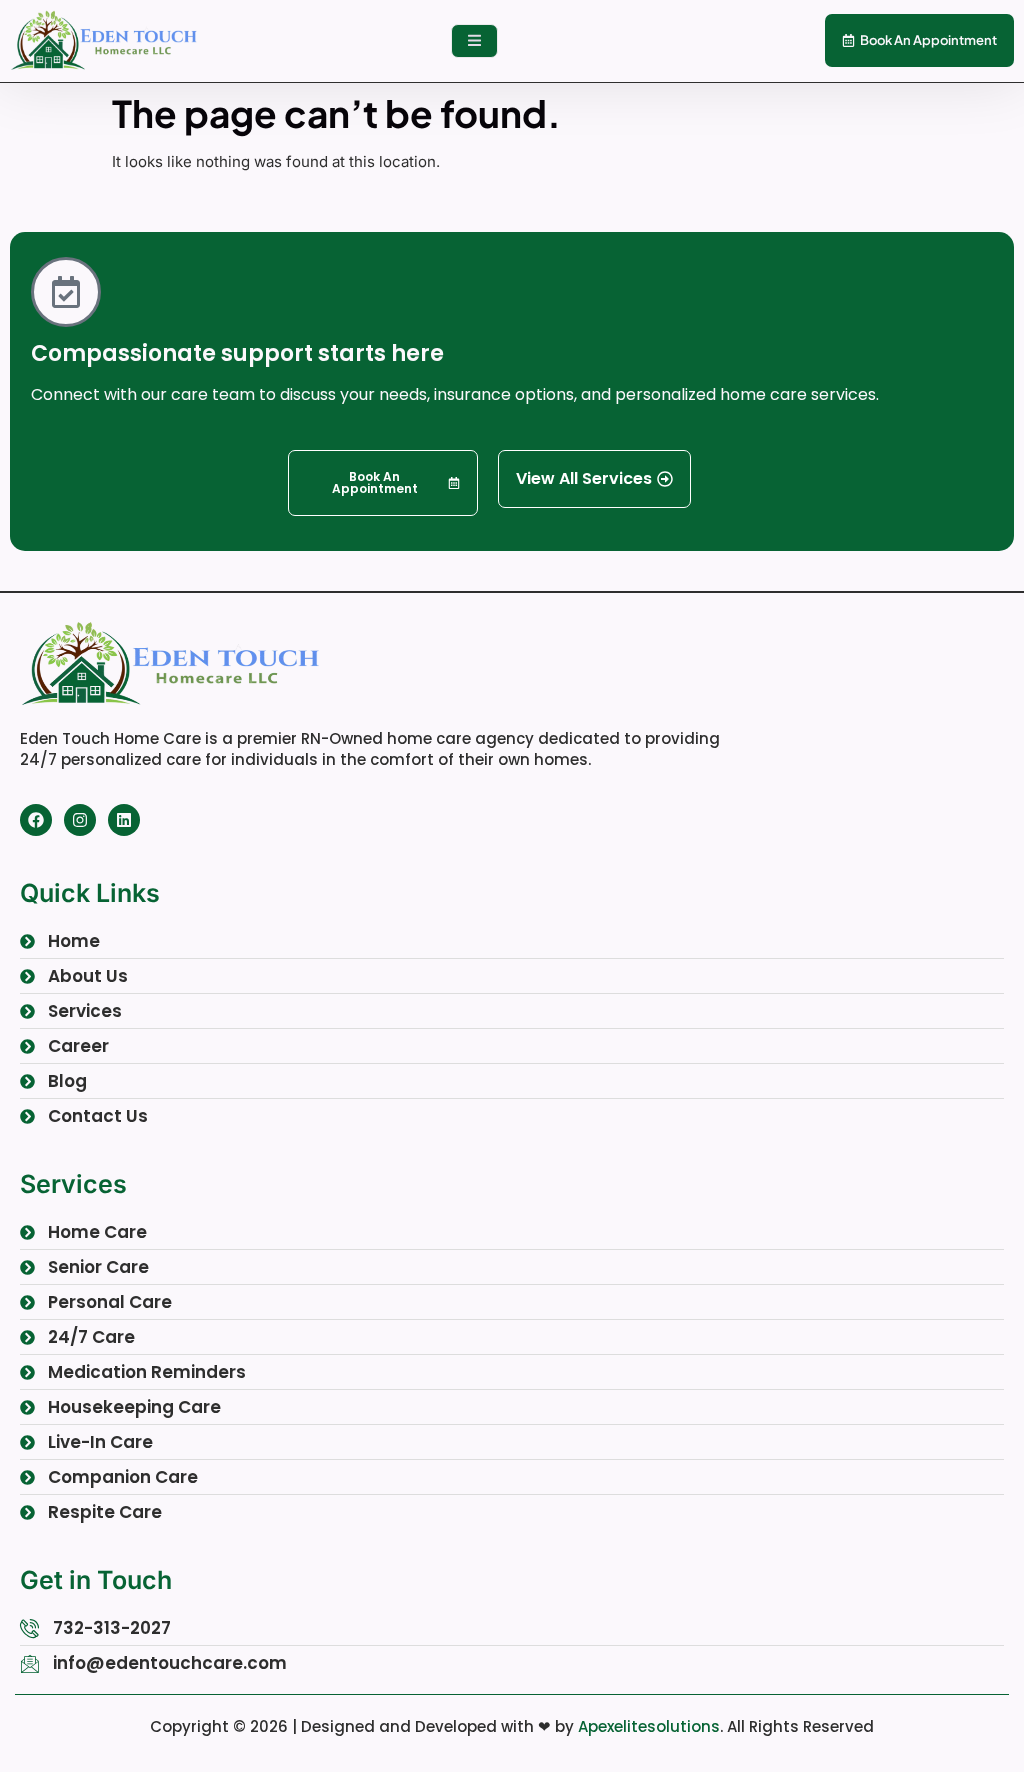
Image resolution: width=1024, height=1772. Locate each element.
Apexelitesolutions (649, 1726)
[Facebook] (36, 820)
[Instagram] (80, 820)
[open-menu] (474, 41)
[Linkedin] (124, 820)
